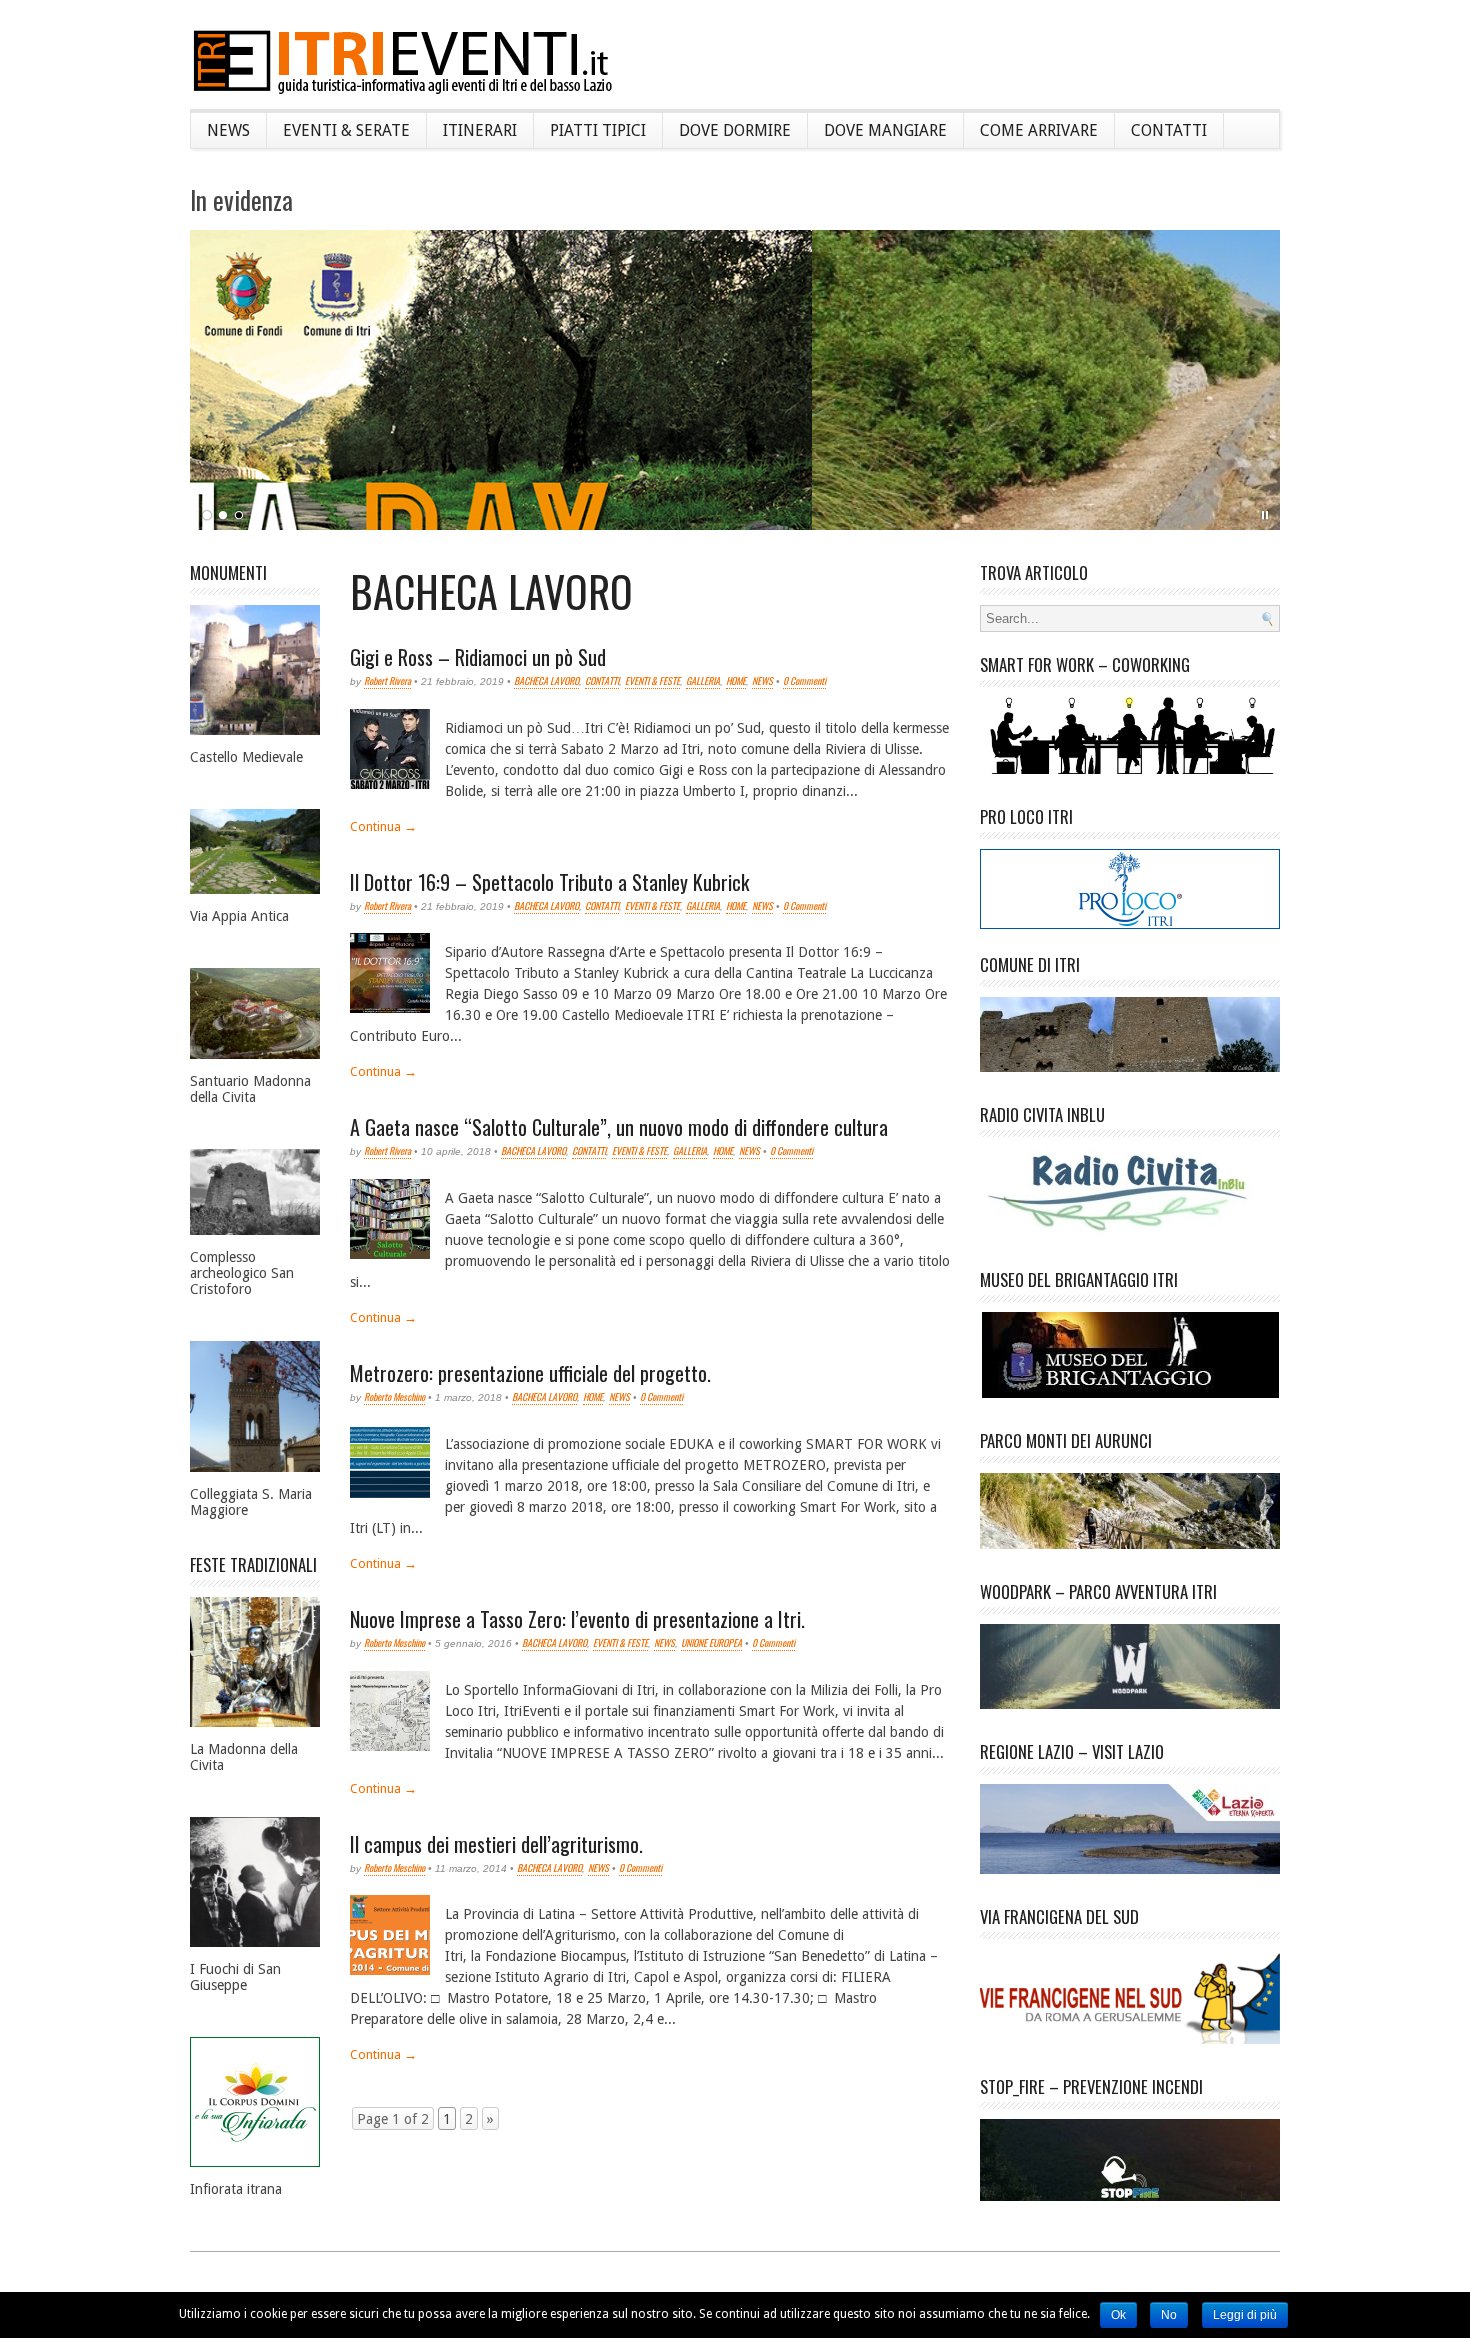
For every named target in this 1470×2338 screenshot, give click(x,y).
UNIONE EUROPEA (711, 1642)
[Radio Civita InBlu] (1130, 1174)
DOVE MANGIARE (885, 130)
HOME (736, 680)
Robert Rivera (387, 680)
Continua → (383, 826)
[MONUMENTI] (255, 652)
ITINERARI (480, 130)
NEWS (228, 130)
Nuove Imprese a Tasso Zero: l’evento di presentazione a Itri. (577, 1619)
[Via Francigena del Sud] (1130, 1979)
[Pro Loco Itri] (1130, 924)
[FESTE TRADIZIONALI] (255, 1644)
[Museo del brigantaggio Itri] (1130, 1337)
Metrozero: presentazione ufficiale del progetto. (530, 1373)
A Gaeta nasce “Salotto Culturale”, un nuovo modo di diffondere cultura (619, 1127)
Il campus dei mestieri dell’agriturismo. (496, 1844)
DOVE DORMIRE (735, 130)
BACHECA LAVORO (546, 680)
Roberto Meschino (394, 1396)
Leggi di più (1245, 2315)
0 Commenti (804, 680)
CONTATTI (1169, 130)
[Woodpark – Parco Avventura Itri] (1130, 1649)
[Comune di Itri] (1130, 1017)
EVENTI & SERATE (346, 130)
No (1169, 2315)
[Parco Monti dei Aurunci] (1130, 1493)
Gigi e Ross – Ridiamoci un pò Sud (478, 657)
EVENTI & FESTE (652, 680)
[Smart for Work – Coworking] (1130, 718)
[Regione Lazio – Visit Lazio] (1130, 1811)
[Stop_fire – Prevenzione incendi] (1130, 2142)
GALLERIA (703, 680)
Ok (1118, 2315)
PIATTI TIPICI (598, 130)
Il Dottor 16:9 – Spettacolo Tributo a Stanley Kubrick (549, 882)
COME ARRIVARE (1039, 130)
